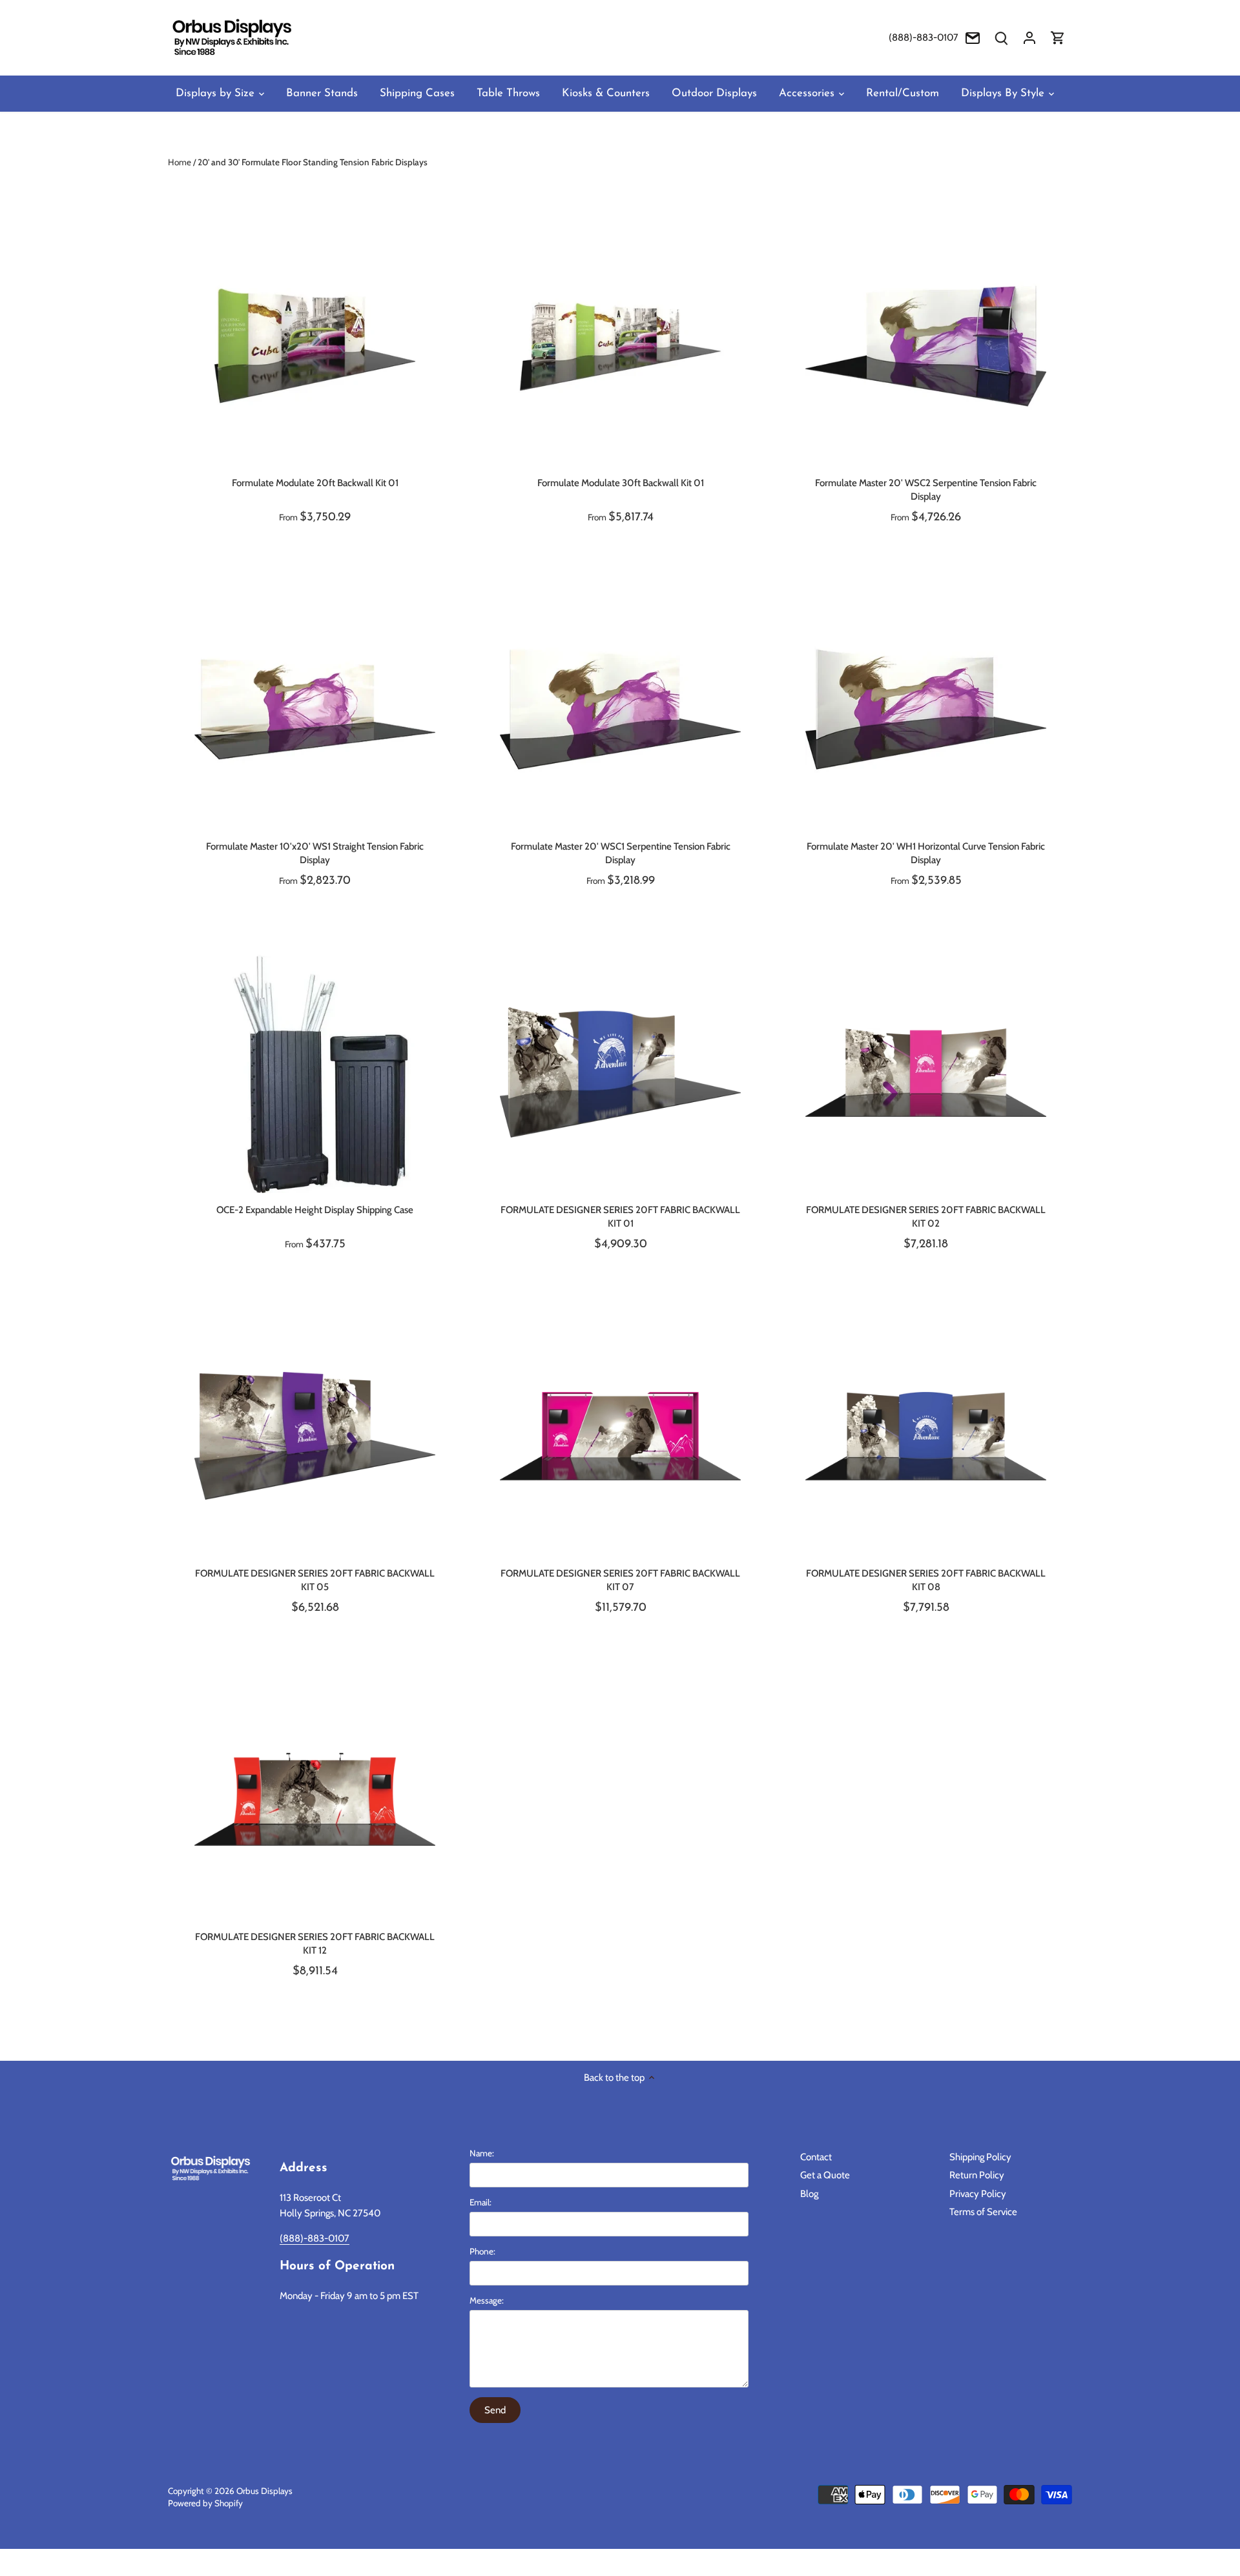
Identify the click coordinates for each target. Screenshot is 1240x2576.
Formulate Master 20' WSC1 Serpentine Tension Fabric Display (621, 853)
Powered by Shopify (205, 2503)
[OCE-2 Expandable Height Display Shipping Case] (315, 1073)
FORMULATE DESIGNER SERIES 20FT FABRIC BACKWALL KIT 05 (315, 1580)
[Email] (973, 38)
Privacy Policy (978, 2194)
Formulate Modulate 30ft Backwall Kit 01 (621, 483)
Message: (487, 2300)
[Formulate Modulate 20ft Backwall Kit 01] (315, 346)
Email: (480, 2202)
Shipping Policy (980, 2157)
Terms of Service (983, 2212)
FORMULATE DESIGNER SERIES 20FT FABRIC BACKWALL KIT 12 (315, 1944)
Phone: (482, 2251)
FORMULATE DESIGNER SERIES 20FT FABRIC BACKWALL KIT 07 (620, 1580)
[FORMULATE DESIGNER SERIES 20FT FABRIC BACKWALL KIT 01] (620, 1073)
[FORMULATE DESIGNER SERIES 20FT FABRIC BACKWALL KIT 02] (926, 1073)
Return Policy (977, 2175)
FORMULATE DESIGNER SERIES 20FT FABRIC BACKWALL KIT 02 (926, 1217)
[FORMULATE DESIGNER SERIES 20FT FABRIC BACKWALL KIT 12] (315, 1800)
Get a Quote (825, 2175)
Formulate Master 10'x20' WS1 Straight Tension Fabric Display (315, 853)
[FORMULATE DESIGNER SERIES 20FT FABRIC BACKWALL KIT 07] (620, 1436)
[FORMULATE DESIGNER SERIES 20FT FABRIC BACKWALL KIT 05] (315, 1436)
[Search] (1001, 38)
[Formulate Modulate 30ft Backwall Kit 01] (620, 346)
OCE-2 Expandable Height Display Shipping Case (315, 1210)
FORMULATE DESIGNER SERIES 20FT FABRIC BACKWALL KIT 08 (926, 1580)
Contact (816, 2157)
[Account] (1029, 38)
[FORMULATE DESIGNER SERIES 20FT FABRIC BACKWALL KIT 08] (926, 1436)
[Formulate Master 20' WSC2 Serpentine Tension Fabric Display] (926, 346)
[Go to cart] (1058, 38)
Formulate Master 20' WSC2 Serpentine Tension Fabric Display (926, 490)
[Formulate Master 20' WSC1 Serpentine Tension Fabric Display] (620, 709)
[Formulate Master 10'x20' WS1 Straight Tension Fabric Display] (315, 709)
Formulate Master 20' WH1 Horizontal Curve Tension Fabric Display (926, 853)
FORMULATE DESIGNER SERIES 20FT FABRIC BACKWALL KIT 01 (620, 1217)
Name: (482, 2153)
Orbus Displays (264, 2491)
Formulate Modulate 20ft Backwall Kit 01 (315, 483)
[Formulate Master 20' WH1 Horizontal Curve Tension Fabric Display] (926, 709)
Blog (809, 2194)
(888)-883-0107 (924, 37)
